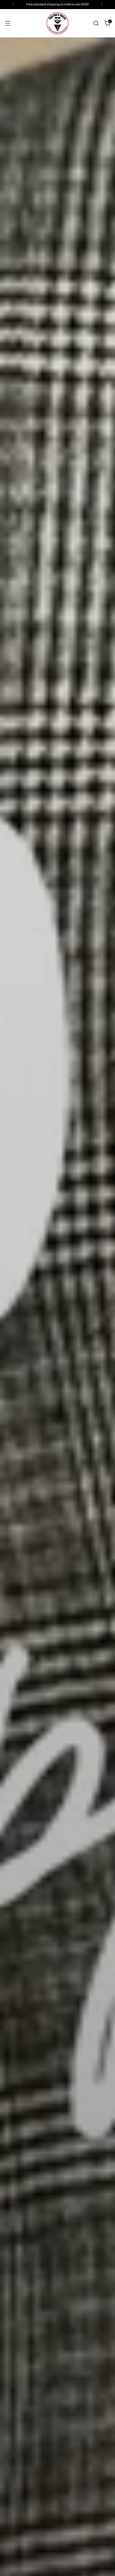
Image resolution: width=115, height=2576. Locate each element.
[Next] (102, 5)
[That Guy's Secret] (57, 23)
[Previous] (13, 5)
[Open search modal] (96, 23)
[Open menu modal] (8, 23)
